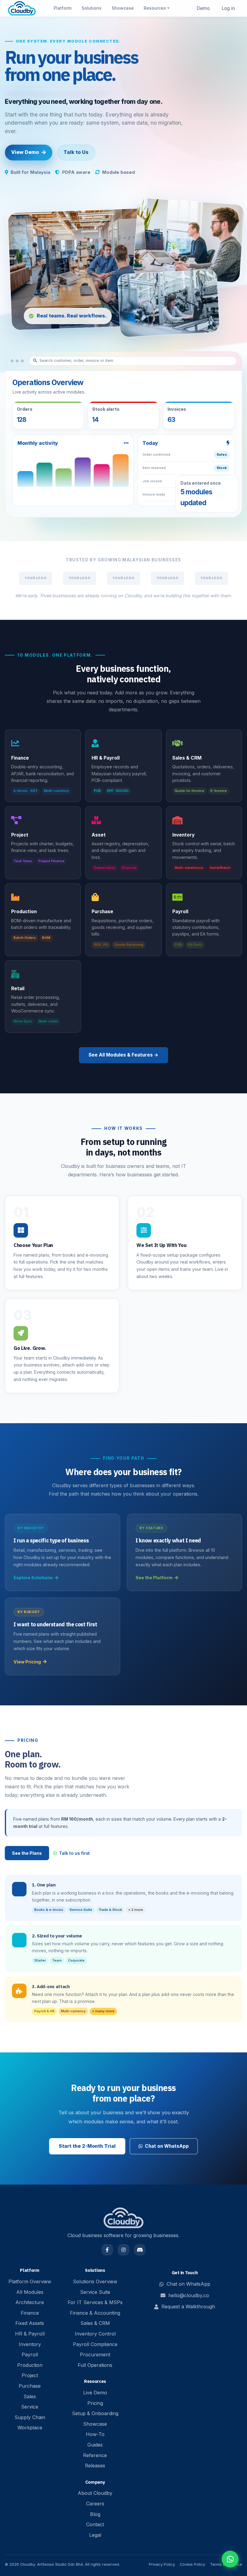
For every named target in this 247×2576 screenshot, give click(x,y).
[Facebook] (107, 2250)
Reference (95, 2455)
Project (30, 2375)
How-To (95, 2434)
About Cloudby (95, 2493)
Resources (155, 8)
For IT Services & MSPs (95, 2302)
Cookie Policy (192, 2564)
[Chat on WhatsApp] (230, 2559)
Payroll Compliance (95, 2344)
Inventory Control (95, 2334)
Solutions (92, 8)
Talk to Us (76, 152)
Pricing (95, 2403)
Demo (203, 8)
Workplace (30, 2428)
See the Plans (27, 1853)
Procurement (95, 2354)
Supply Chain (30, 2417)
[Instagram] (123, 2250)
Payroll (30, 2354)
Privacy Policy (162, 2564)
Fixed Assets (30, 2323)
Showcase (123, 8)
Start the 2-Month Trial (87, 2146)
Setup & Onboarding (95, 2413)
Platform (63, 8)
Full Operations (95, 2365)
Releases (95, 2466)
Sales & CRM (95, 2323)
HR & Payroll (30, 2334)
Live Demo (95, 2393)
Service (30, 2407)
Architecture (30, 2302)
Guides (95, 2445)
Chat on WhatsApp (167, 2146)
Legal (95, 2535)
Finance (30, 2313)
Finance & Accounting (95, 2313)
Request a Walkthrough (188, 2307)
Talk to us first (74, 1853)
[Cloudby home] (22, 8)
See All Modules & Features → (123, 1055)
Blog (95, 2514)
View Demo (25, 152)
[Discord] (140, 2250)
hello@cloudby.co (189, 2295)
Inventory (30, 2344)
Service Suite (95, 2292)
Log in (228, 8)
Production (30, 2365)
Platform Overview (30, 2281)
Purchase (30, 2386)
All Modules (30, 2292)
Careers (95, 2504)
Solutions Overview (95, 2281)
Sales (30, 2396)
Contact (95, 2524)
